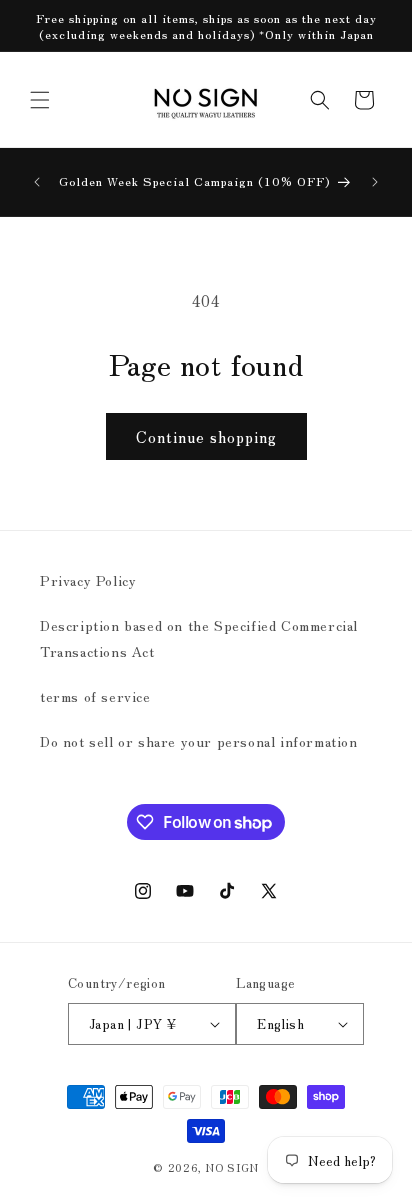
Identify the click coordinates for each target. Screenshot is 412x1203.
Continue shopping (206, 436)
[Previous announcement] (37, 182)
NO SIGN (232, 1167)
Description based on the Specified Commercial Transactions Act (199, 637)
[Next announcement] (375, 182)
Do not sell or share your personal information (199, 741)
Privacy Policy (88, 580)
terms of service (95, 696)
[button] (40, 100)
